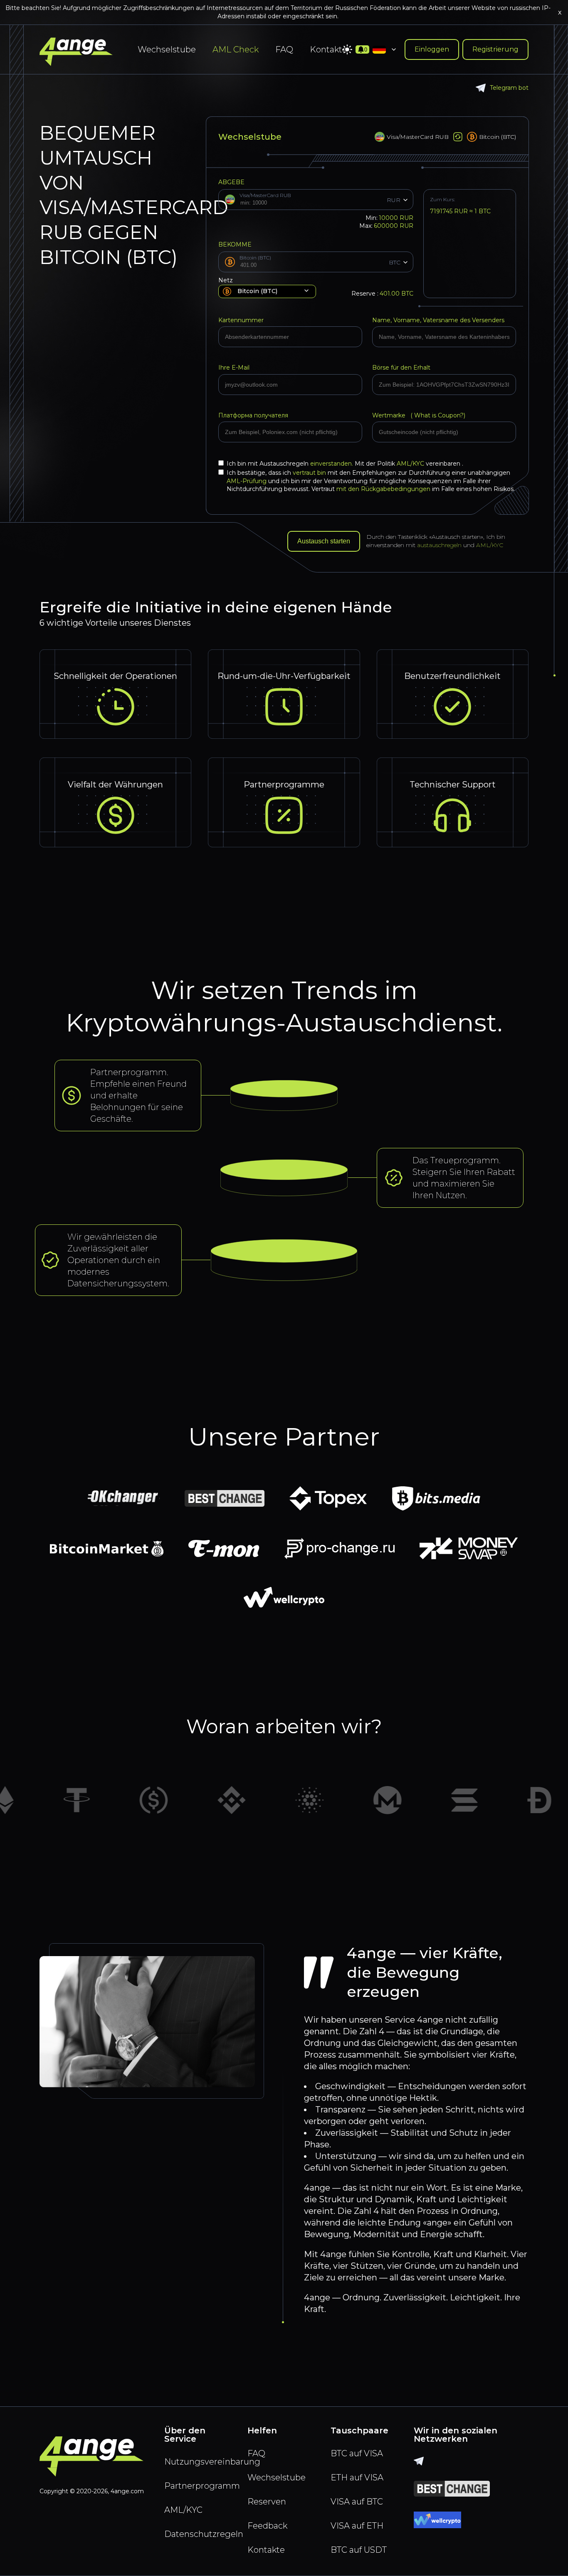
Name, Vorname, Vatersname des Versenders (438, 320)
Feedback (267, 2526)
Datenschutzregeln (201, 2534)
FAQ (284, 49)
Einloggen (432, 49)
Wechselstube (167, 49)
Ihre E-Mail (234, 368)
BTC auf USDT (359, 2550)
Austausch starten (324, 541)
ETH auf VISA (357, 2477)
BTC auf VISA (357, 2453)
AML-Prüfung (247, 481)
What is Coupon (436, 415)
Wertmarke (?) (419, 415)
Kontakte (328, 49)
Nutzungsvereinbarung (201, 2462)
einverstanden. (332, 464)
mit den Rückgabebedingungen (383, 489)
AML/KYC (411, 464)
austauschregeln (439, 545)
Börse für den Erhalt (401, 368)
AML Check (236, 49)
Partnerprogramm (201, 2486)
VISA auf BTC (357, 2502)
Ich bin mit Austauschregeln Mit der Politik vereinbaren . (345, 464)
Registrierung (495, 49)
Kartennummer (241, 320)
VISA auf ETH (357, 2526)
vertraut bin (309, 473)
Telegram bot (509, 88)
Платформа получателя (253, 415)
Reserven (267, 2502)
